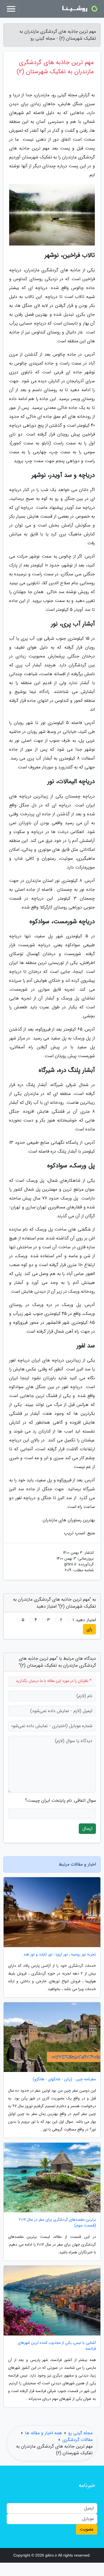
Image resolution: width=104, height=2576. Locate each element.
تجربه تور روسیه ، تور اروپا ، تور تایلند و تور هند (60, 1954)
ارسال (87, 1829)
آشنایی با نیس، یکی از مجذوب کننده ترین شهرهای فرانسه (57, 2346)
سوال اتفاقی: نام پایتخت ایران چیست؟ (60, 1801)
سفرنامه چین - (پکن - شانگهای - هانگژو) (64, 2079)
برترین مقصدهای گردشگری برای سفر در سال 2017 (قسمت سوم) (57, 2223)
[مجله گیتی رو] (80, 9)
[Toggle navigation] (11, 9)
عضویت (87, 2529)
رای (89, 1629)
